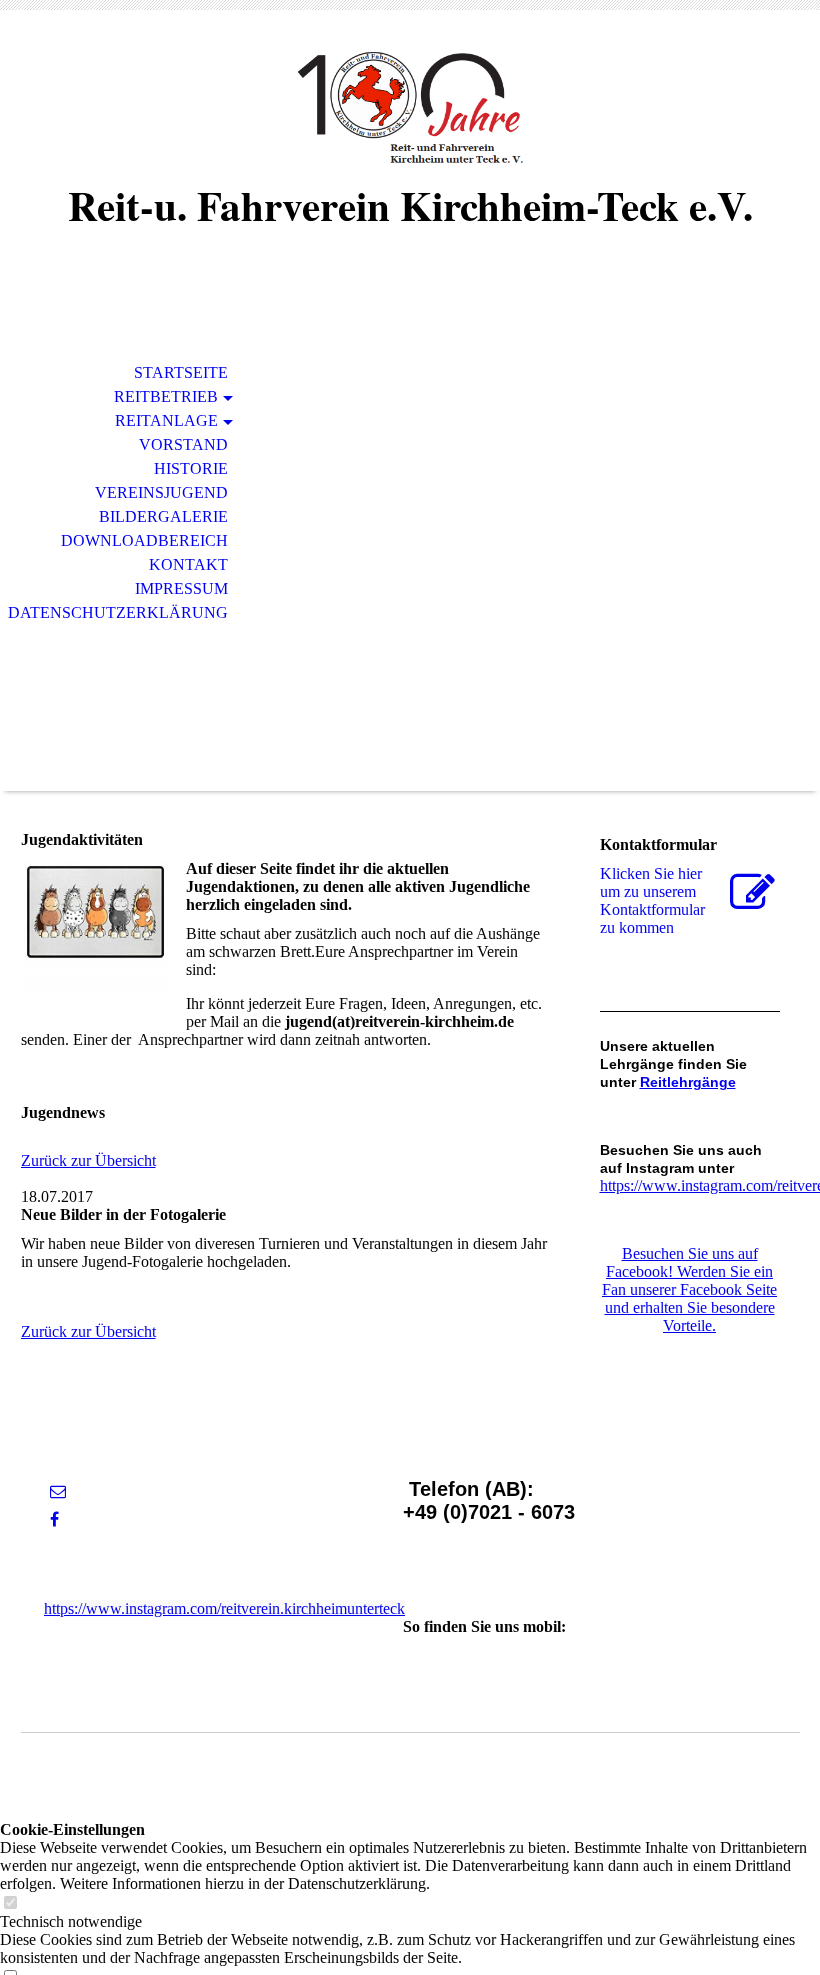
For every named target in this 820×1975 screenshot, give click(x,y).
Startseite (181, 372)
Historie (191, 468)
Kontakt (188, 564)
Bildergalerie (163, 516)
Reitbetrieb (166, 396)
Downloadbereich (144, 540)
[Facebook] (54, 1519)
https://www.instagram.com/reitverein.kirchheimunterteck (224, 1608)
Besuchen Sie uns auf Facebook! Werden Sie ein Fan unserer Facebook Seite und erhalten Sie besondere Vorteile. (689, 1289)
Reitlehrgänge (688, 1082)
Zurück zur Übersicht (88, 1160)
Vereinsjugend (161, 492)
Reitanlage (166, 420)
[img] (410, 107)
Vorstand (183, 444)
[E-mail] (58, 1491)
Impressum (181, 588)
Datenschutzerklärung (118, 612)
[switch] (10, 1903)
